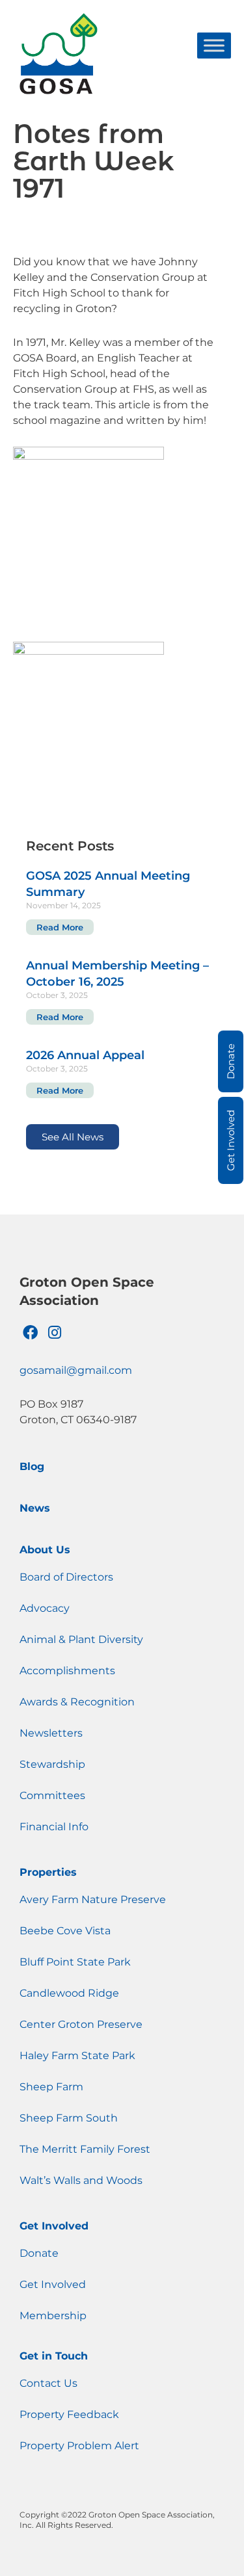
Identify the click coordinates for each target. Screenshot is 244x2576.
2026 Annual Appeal (85, 1055)
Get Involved (54, 2226)
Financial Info (54, 1827)
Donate (39, 2253)
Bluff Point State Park (75, 1962)
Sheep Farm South (69, 2118)
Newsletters (51, 1733)
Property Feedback (69, 2414)
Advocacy (45, 1608)
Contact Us (48, 2383)
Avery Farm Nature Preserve (93, 1899)
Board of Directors (66, 1577)
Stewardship (52, 1764)
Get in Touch (54, 2356)
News (35, 1508)
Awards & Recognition (77, 1702)
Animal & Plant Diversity (81, 1639)
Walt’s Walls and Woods (81, 2180)
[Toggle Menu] (214, 45)
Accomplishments (67, 1671)
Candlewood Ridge (69, 1993)
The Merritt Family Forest (85, 2149)
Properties (48, 1872)
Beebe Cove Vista (65, 1931)
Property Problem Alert (79, 2446)
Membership (53, 2316)
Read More (60, 927)
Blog (32, 1466)
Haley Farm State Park (77, 2056)
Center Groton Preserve (81, 2024)
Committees (52, 1795)
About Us (45, 1550)
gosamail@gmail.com (76, 1370)
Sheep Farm (51, 2087)
